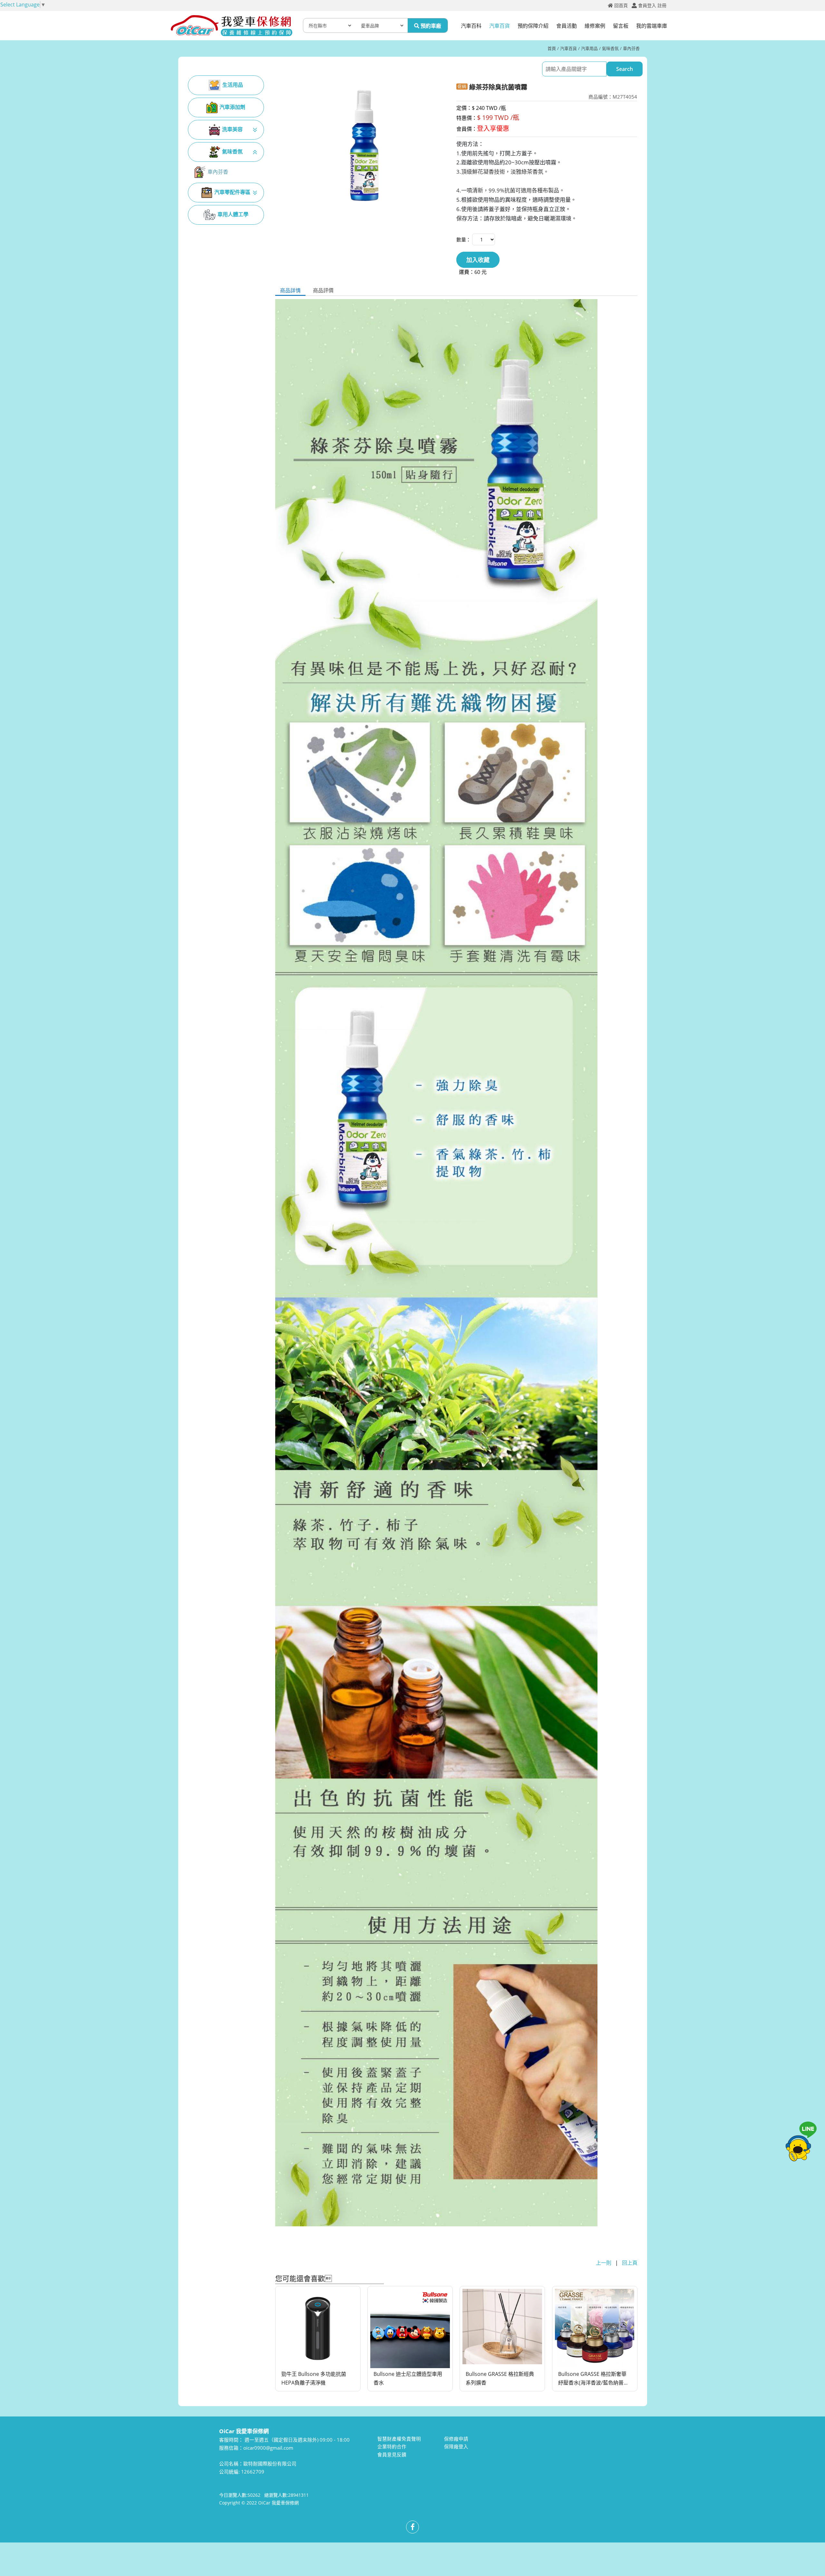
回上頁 (630, 2263)
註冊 (662, 5)
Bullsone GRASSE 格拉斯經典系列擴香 (500, 2379)
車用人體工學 (233, 214)
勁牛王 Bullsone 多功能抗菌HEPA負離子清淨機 (314, 2379)
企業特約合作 (392, 2446)
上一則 (604, 2263)
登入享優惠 (493, 128)
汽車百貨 (568, 48)
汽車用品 (589, 48)
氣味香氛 (610, 48)
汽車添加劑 (232, 107)
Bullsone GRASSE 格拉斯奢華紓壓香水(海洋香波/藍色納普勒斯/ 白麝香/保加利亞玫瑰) (593, 2379)
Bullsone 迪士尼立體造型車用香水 (408, 2379)
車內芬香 (631, 48)
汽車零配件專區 (232, 192)
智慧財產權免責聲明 (399, 2439)
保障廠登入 (456, 2446)
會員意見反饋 (392, 2454)
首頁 (552, 48)
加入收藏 (478, 260)
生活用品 (233, 85)
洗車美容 (232, 129)
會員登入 (647, 5)
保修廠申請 (456, 2439)
